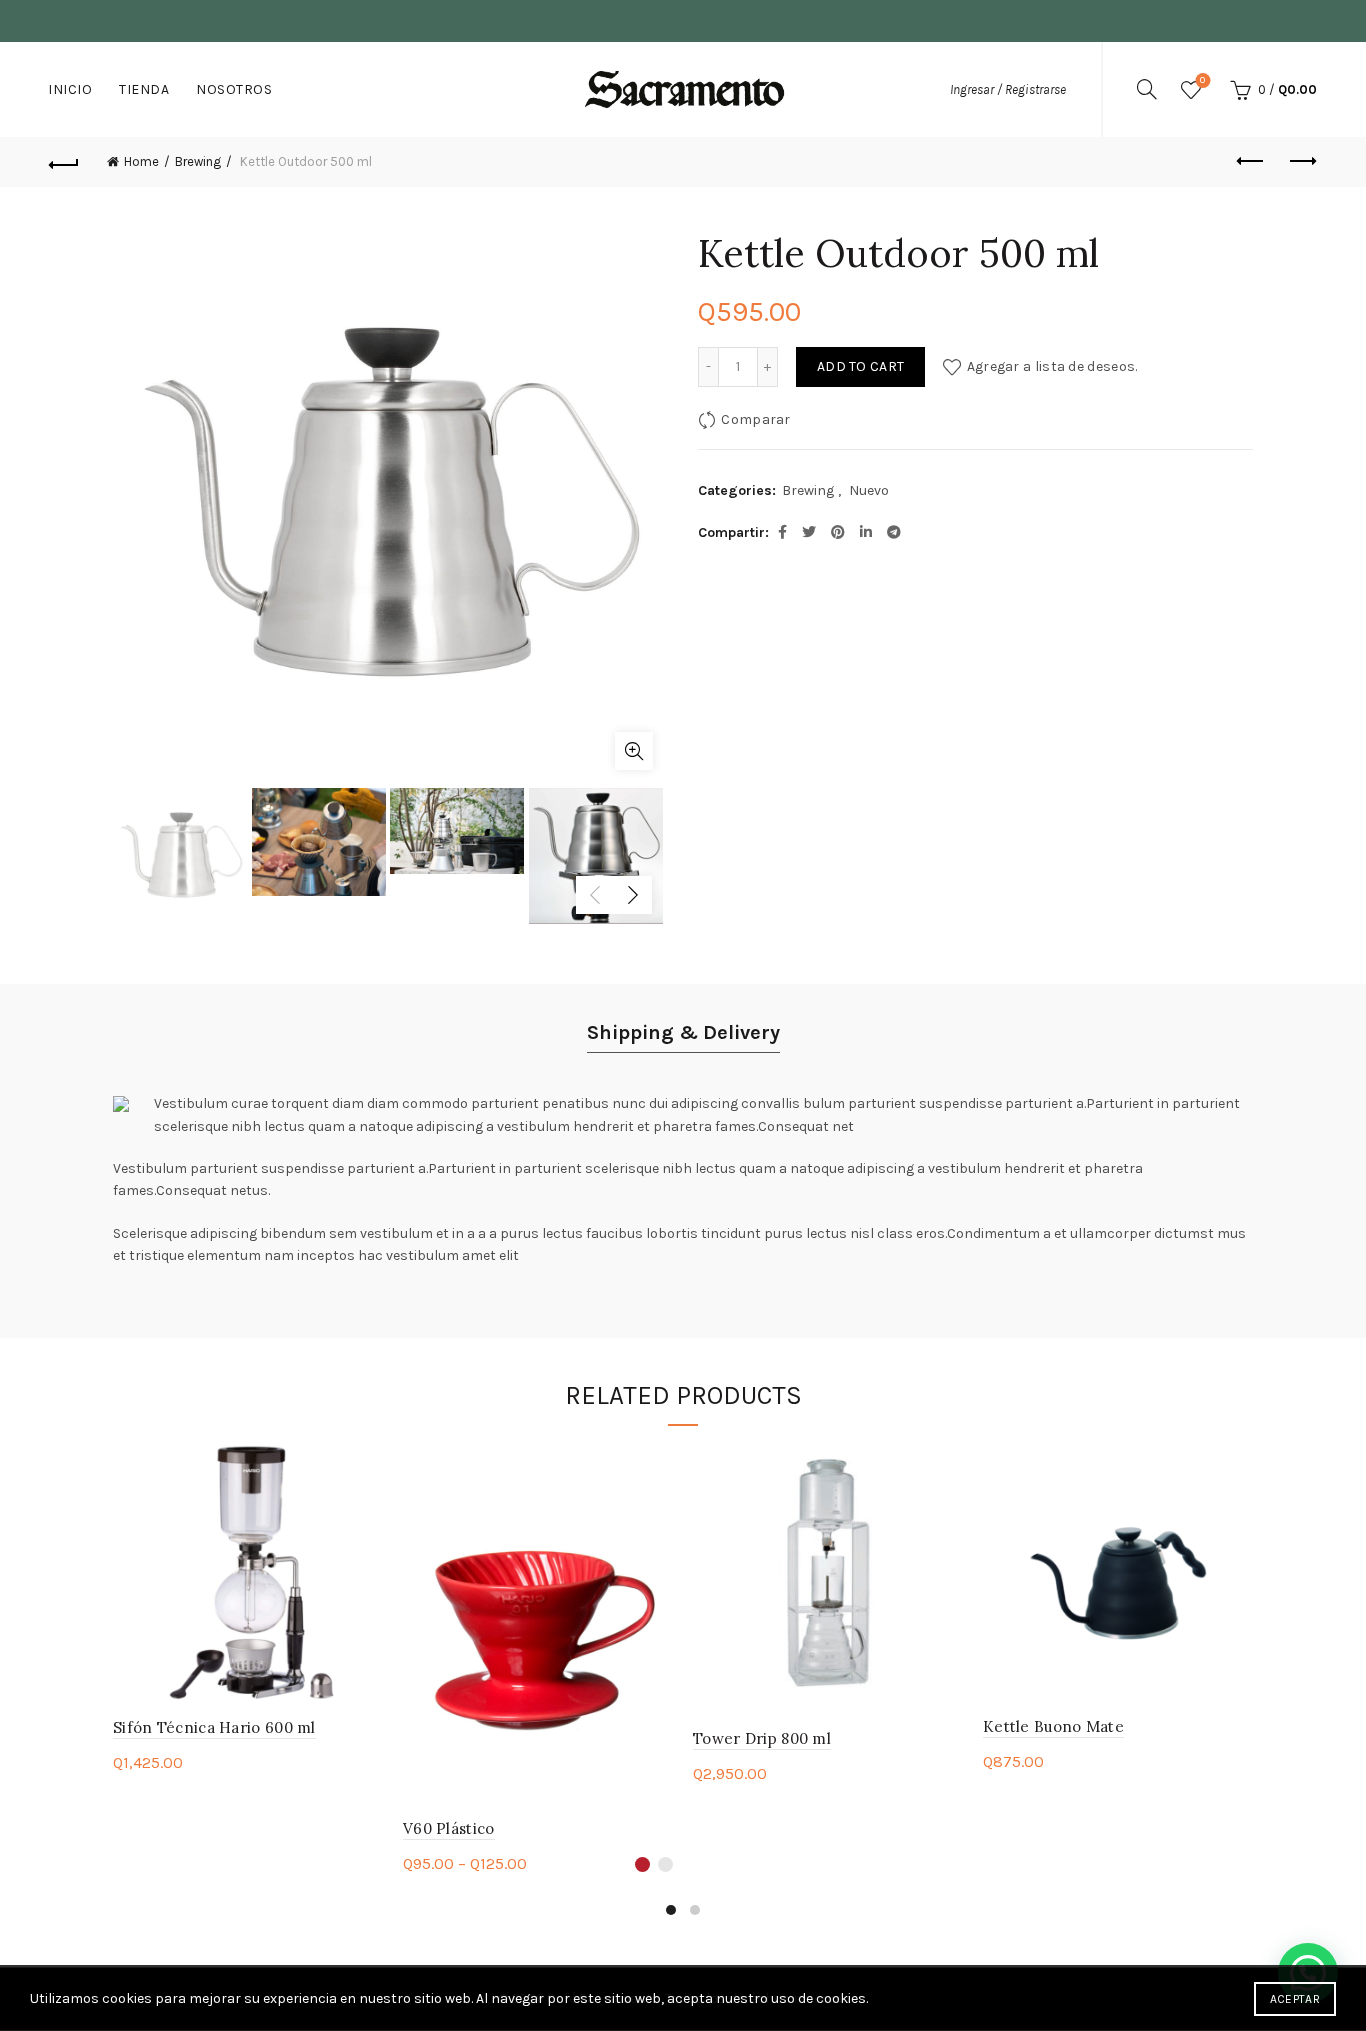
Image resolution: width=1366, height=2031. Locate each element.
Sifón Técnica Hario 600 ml (214, 1727)
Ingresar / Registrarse (1008, 89)
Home (141, 161)
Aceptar (1295, 1999)
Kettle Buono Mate (1053, 1726)
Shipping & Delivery (683, 1032)
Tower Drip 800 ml (762, 1738)
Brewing (198, 161)
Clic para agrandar (634, 751)
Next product (1302, 162)
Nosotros (234, 89)
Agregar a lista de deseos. (1052, 366)
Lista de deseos (1202, 80)
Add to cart (860, 366)
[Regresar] (64, 162)
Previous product (1252, 162)
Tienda (144, 89)
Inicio (70, 89)
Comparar (755, 419)
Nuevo (869, 490)
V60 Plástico (449, 1828)
